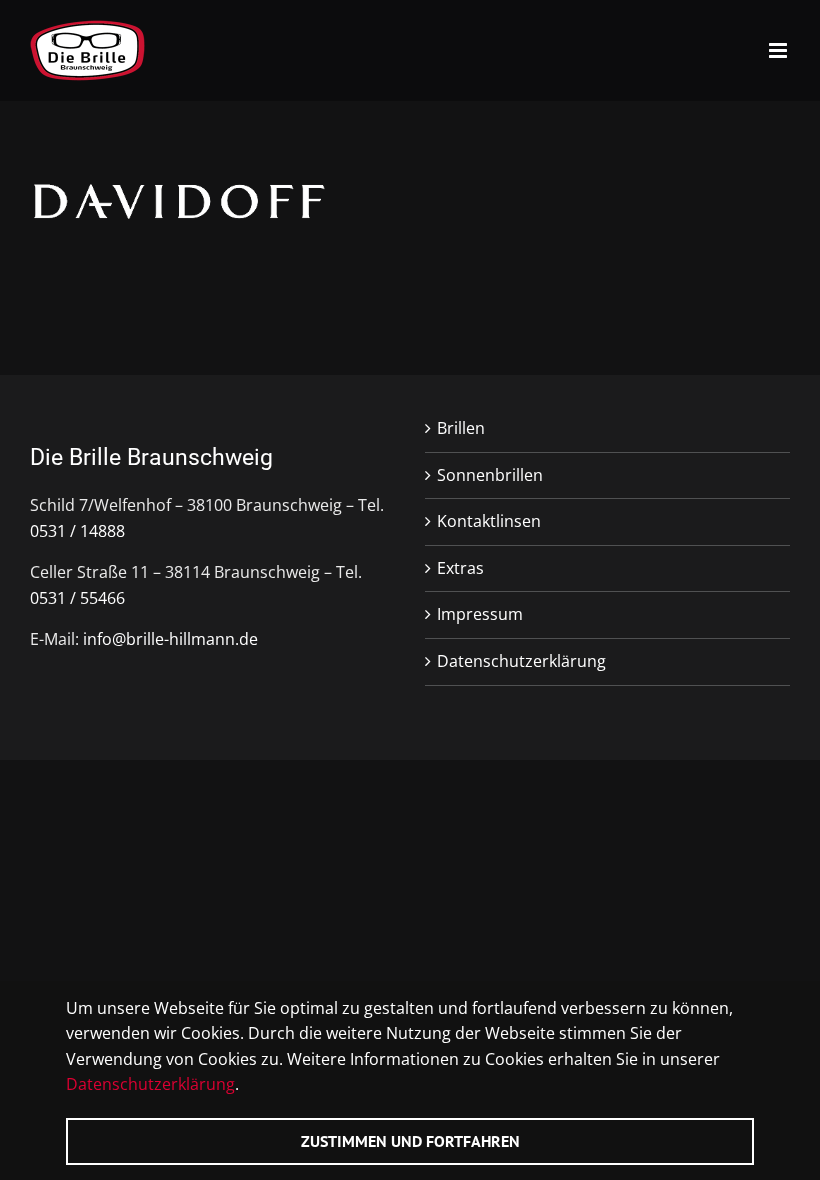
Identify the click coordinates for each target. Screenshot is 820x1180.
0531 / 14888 (77, 531)
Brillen (461, 428)
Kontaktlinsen (489, 521)
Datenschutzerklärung (521, 661)
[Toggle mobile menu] (779, 50)
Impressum (480, 614)
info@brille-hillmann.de (170, 639)
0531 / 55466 (77, 598)
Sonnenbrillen (490, 475)
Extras (460, 568)
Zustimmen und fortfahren (410, 1141)
